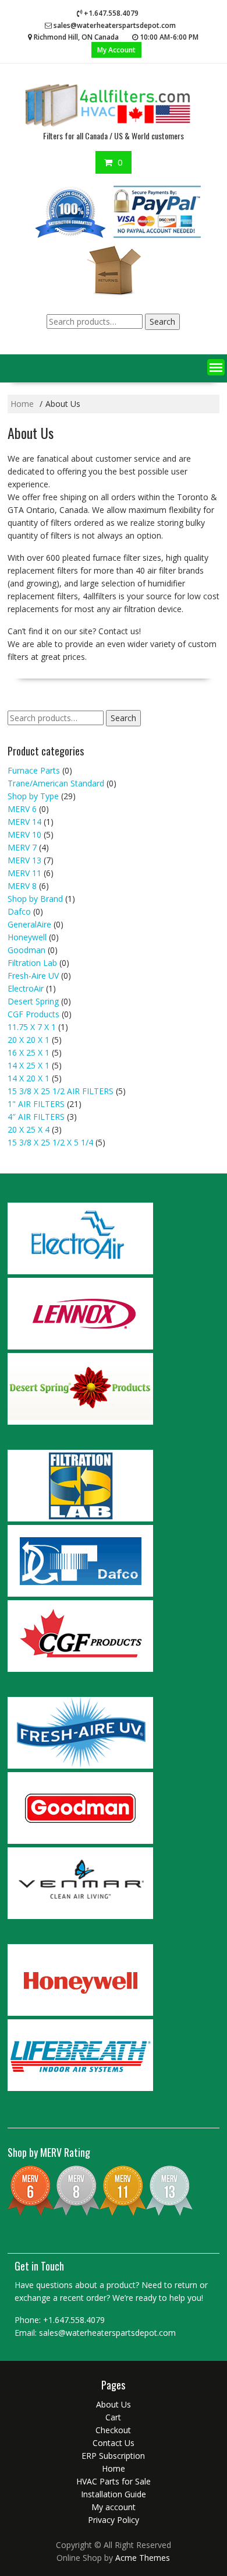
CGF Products (33, 1014)
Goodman (26, 950)
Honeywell (27, 937)
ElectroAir (26, 988)
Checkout (113, 2430)
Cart (113, 2417)
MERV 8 (22, 886)
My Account (116, 50)
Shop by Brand (35, 899)
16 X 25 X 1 (29, 1052)
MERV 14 (24, 822)
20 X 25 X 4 (29, 1129)
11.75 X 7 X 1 (32, 1027)
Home (114, 2468)
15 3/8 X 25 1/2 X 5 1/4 (50, 1142)
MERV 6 (22, 809)
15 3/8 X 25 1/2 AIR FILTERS (61, 1091)
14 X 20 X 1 (29, 1078)
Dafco (19, 911)
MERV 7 (22, 847)
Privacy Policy (114, 2520)
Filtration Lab (32, 963)
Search (162, 321)
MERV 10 (24, 834)
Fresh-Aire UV (33, 976)
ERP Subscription (113, 2456)
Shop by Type (33, 796)
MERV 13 (24, 860)
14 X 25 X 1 (29, 1065)
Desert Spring (33, 1001)
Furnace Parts (34, 770)
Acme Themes (143, 2558)
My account (114, 2507)
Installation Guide (114, 2494)
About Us (114, 2404)
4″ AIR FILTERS (36, 1117)
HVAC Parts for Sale (114, 2481)
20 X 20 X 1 (29, 1040)
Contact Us (114, 2443)
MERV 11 (24, 873)
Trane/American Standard (56, 783)
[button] (216, 367)
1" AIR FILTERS (36, 1104)
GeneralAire (29, 924)
